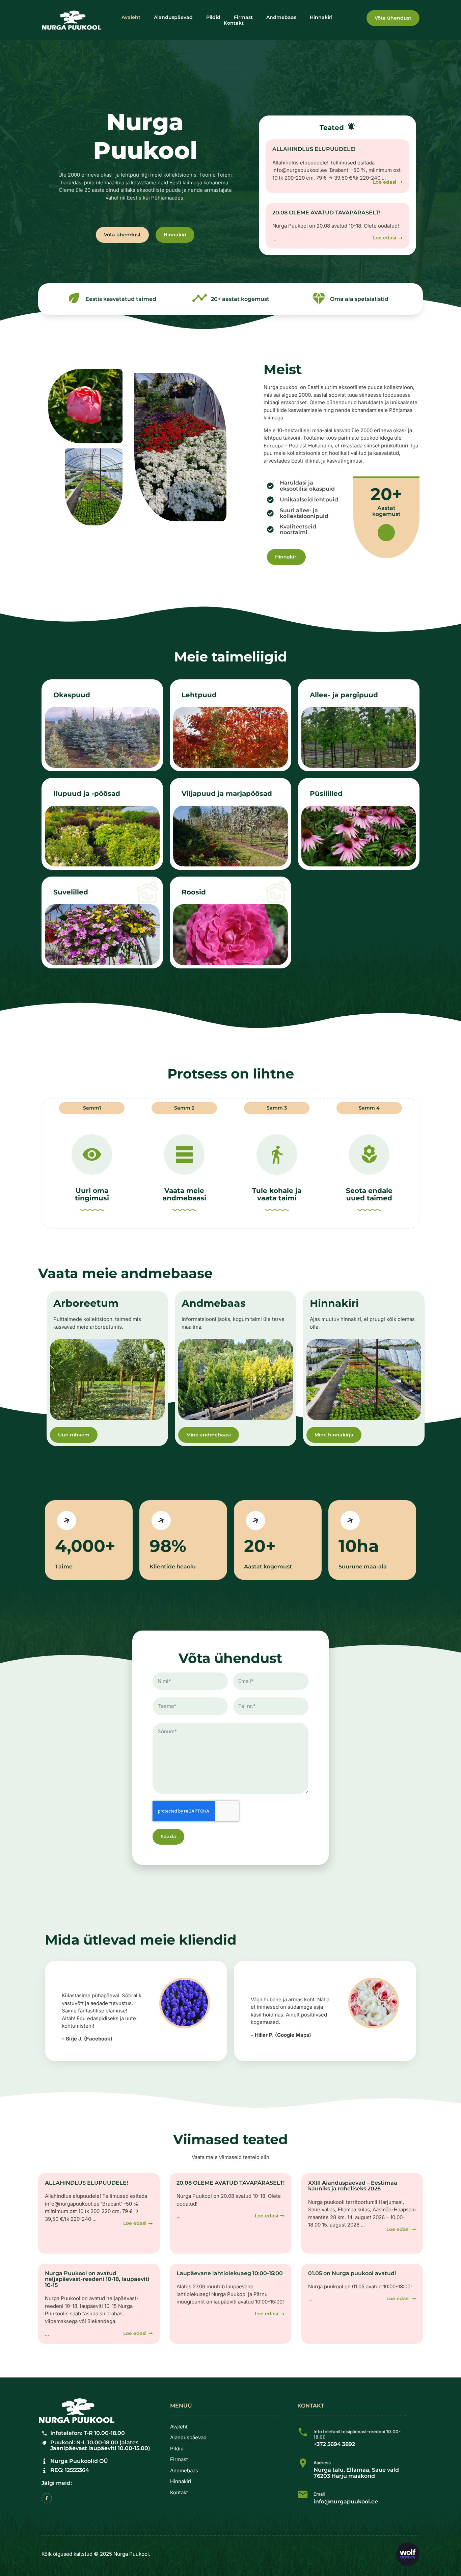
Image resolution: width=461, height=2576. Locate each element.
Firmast (243, 17)
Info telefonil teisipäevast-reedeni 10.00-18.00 (357, 2434)
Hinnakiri (321, 17)
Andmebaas (281, 17)
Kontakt (234, 23)
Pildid (213, 17)
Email (319, 2494)
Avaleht (131, 17)
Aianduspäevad (173, 17)
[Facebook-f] (47, 2498)
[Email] (303, 2494)
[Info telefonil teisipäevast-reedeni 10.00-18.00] (303, 2432)
